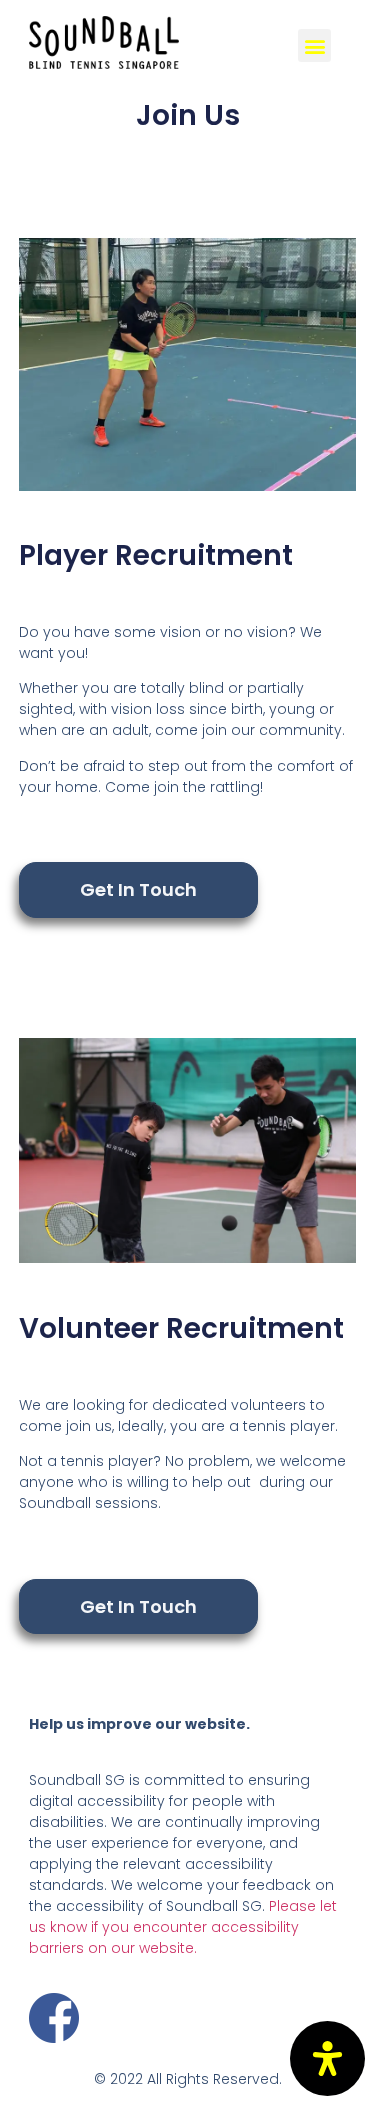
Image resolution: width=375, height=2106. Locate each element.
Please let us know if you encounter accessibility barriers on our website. (183, 1927)
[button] (138, 890)
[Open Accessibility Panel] (327, 2058)
